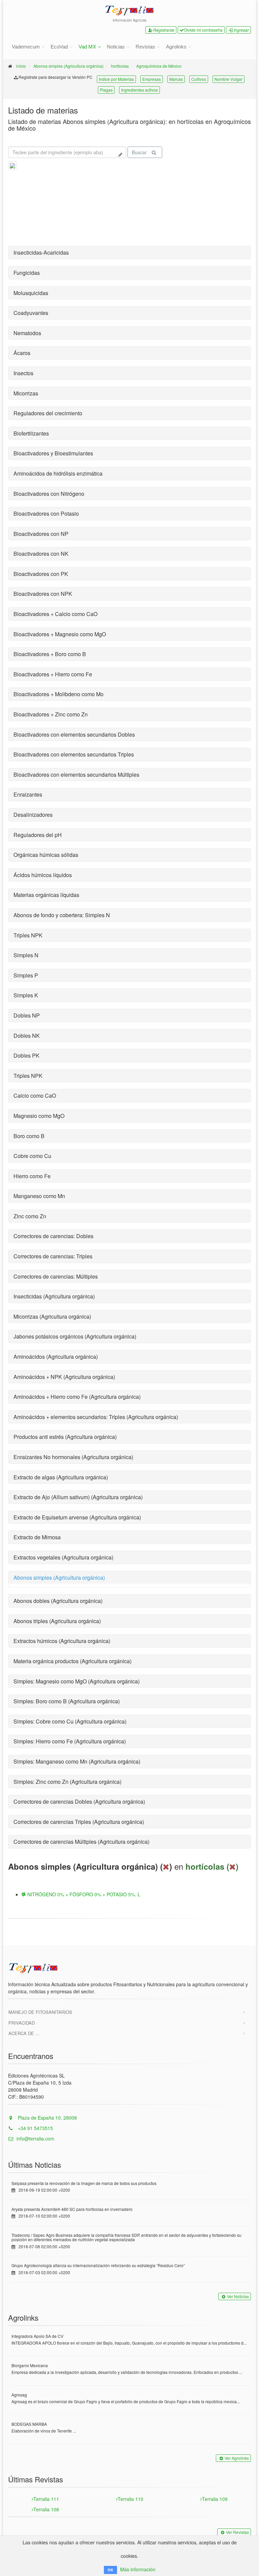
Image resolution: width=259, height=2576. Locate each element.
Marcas (176, 79)
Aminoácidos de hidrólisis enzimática (58, 473)
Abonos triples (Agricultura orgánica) (57, 1621)
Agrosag (19, 2395)
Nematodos (27, 333)
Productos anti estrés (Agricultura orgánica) (65, 1437)
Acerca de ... (24, 2033)
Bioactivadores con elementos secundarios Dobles (74, 734)
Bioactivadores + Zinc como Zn (51, 714)
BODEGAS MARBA (29, 2424)
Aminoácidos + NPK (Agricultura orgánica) (64, 1377)
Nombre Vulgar (228, 79)
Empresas (152, 79)
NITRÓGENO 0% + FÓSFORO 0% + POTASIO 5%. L (83, 1894)
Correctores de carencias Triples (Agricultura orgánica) (79, 1822)
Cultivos (199, 79)
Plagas (106, 90)
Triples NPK (28, 935)
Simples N (26, 955)
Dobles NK (27, 1036)
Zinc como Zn (30, 1216)
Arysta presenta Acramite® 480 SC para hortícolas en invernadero (72, 2209)
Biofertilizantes (31, 433)
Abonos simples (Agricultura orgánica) (68, 66)
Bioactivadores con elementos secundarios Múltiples (76, 775)
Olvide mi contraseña (203, 30)
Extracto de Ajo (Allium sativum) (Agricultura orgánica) (78, 1497)
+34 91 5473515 (35, 2128)
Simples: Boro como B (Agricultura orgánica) (67, 1701)
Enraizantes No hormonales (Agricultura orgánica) (73, 1457)
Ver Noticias (238, 2296)
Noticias (116, 47)
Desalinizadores (33, 815)
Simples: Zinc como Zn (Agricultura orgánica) (67, 1782)
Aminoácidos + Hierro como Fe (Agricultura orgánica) (77, 1397)
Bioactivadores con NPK (43, 594)
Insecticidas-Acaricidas (41, 252)
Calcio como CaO (35, 1096)
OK (110, 2570)
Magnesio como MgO (39, 1116)
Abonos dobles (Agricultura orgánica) (58, 1601)
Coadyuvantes (31, 313)
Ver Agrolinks (237, 2458)
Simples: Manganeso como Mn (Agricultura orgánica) (77, 1761)
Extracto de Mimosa (37, 1537)
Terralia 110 (131, 2499)
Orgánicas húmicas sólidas (46, 855)
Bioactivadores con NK (41, 554)
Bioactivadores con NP (41, 534)
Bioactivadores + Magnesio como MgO (60, 634)
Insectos (23, 373)
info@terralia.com (35, 2138)
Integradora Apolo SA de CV (37, 2336)
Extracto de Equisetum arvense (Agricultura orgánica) (77, 1517)
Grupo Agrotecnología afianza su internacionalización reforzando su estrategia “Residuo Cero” (98, 2265)
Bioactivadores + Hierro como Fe (53, 674)
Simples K (26, 995)
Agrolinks (176, 47)
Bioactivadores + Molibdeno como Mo (59, 694)
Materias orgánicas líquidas (46, 895)
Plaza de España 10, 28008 (47, 2118)
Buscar (139, 152)
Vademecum (26, 47)
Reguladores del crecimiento (48, 413)
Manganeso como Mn (39, 1196)
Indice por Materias (116, 79)
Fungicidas (27, 273)
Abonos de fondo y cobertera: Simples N (62, 915)
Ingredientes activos (139, 90)
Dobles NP (27, 1015)
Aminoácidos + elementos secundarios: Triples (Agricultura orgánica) (96, 1417)
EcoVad (59, 47)
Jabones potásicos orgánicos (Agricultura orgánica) (75, 1336)
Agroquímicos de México (159, 66)
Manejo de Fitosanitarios (40, 2012)
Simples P (26, 975)
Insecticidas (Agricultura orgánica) (54, 1296)
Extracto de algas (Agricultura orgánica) (61, 1477)
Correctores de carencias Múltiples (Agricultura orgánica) (81, 1842)
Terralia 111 (46, 2499)
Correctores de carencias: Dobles (53, 1236)
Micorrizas (26, 393)
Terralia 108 (46, 2509)
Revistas (145, 47)
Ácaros (22, 353)
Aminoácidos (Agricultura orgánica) (56, 1357)
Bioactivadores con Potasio (46, 513)
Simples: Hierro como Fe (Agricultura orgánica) (70, 1741)
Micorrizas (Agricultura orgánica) (52, 1316)
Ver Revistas (237, 2532)
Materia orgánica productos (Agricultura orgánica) (73, 1661)
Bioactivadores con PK (41, 574)
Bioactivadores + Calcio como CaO (55, 614)
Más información (138, 2569)
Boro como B (29, 1136)
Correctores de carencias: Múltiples (56, 1276)
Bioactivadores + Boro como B (50, 654)
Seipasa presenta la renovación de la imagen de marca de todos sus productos (84, 2183)
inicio (21, 66)
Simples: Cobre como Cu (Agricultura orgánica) (70, 1721)
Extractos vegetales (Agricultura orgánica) (63, 1557)
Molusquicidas (31, 293)
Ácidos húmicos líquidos (43, 875)
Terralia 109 (215, 2499)
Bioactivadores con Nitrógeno (49, 494)
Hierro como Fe (32, 1176)
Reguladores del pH (38, 835)
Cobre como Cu (32, 1156)
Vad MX (87, 47)
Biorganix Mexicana (30, 2365)
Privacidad (22, 2023)
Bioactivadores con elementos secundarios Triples (74, 754)
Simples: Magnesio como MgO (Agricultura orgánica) (77, 1681)
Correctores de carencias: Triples (53, 1256)
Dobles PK (26, 1055)
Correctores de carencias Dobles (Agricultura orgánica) (79, 1801)
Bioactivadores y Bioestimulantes (53, 453)
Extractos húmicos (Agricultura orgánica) (62, 1641)
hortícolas (120, 66)
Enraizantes (28, 794)
